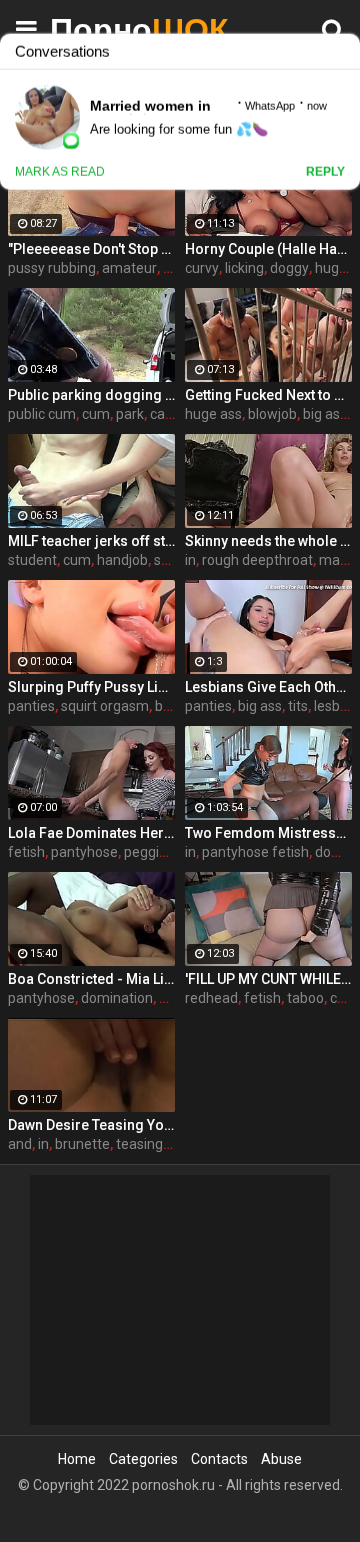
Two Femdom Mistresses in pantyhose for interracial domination (268, 833)
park (130, 414)
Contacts (219, 1459)
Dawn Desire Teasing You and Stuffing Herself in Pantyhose (91, 1125)
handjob (122, 560)
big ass (325, 414)
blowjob (272, 414)
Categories (143, 1459)
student (32, 560)
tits (298, 706)
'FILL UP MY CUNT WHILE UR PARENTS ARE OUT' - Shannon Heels (268, 979)
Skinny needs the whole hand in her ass (268, 541)
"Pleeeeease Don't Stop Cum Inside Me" (91, 249)
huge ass (213, 414)
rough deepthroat (257, 560)
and (20, 1144)
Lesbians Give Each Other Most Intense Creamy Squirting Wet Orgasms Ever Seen (268, 687)
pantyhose (84, 852)
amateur (129, 268)
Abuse (281, 1459)
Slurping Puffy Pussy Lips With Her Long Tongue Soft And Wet (91, 687)
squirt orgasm (105, 706)
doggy (289, 268)
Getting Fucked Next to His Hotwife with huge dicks (268, 395)
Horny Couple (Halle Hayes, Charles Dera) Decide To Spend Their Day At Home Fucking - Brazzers (268, 249)
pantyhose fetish (255, 852)
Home (77, 1459)
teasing (139, 1144)
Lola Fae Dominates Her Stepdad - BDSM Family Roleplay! (91, 833)
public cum (42, 414)
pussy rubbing (52, 268)
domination (117, 998)
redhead (211, 998)
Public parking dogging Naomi (91, 395)
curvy (202, 268)
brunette (82, 1144)
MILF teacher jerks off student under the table (91, 541)
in (190, 560)
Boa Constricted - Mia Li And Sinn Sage (91, 979)
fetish (26, 852)
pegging (149, 852)
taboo (305, 998)
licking (244, 268)
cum (96, 414)
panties (31, 706)
